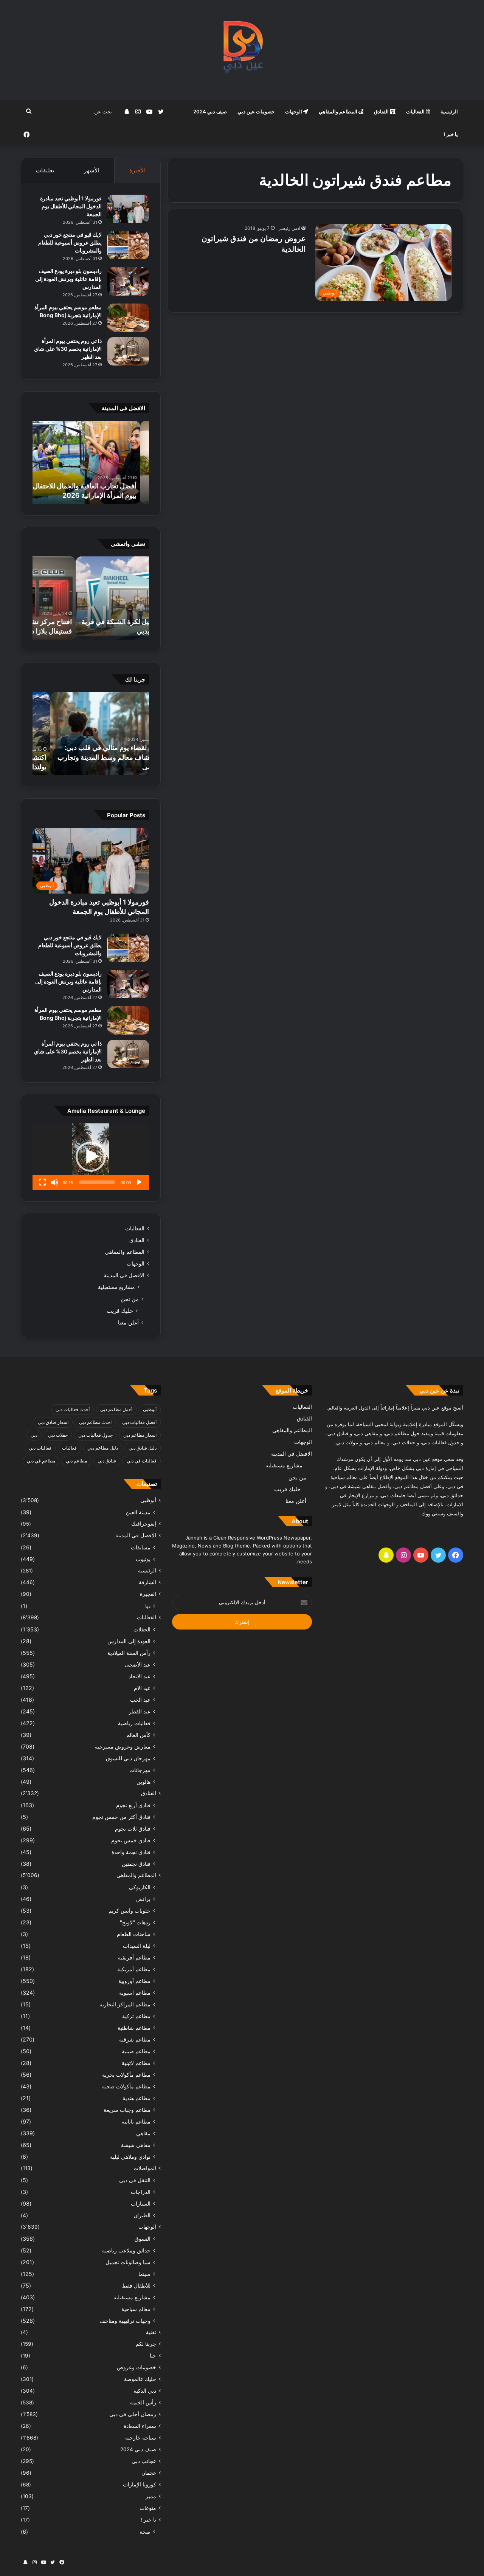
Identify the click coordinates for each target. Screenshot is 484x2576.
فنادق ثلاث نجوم (133, 1829)
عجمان (149, 2473)
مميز (151, 2496)
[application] (91, 1157)
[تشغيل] (139, 1182)
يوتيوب (143, 1559)
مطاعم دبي (76, 1461)
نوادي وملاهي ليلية (130, 2157)
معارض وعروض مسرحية (123, 1747)
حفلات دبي (58, 1435)
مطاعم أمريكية (134, 1969)
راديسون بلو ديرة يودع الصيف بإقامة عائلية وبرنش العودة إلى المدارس (68, 279)
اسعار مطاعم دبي (140, 1435)
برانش (143, 1899)
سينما (144, 2274)
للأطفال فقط (136, 2286)
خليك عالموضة (140, 2379)
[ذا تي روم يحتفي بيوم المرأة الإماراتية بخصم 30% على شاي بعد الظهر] (128, 351)
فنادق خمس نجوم (131, 1840)
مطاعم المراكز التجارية (125, 2004)
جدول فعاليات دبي (95, 1435)
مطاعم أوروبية (134, 1981)
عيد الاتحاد (140, 1676)
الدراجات (141, 2192)
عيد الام (142, 1688)
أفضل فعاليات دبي (139, 1422)
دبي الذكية (145, 2391)
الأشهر (92, 170)
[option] (91, 462)
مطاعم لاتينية (136, 2063)
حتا (153, 2356)
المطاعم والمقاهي (339, 112)
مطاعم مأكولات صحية (126, 2086)
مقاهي (143, 2133)
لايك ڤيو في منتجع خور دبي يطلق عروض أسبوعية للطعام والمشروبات (70, 242)
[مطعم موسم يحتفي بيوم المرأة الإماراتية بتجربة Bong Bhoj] (128, 318)
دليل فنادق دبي (143, 1448)
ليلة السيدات (137, 1946)
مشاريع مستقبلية (116, 1287)
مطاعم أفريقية (134, 1957)
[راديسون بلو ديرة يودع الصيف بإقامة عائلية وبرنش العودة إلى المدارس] (128, 281)
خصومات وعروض (137, 2367)
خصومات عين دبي (256, 112)
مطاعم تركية (136, 2016)
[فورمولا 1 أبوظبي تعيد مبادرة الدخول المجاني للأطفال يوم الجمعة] (128, 209)
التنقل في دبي (135, 2180)
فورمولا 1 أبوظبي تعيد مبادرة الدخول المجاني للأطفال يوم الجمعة (71, 206)
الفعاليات (416, 112)
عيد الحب (140, 1700)
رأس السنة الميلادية (129, 1653)
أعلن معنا (128, 1322)
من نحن (130, 1299)
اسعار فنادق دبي (53, 1422)
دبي (34, 1435)
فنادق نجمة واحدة (131, 1852)
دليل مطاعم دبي (103, 1448)
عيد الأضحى (138, 1664)
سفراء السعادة (140, 2426)
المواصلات (145, 2168)
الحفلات (142, 1629)
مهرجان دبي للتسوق (128, 1758)
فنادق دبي (107, 1461)
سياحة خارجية (141, 2438)
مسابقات (141, 1547)
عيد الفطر (140, 1711)
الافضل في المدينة (124, 1275)
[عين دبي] (242, 50)
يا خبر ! (451, 134)
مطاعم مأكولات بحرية (126, 2075)
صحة (145, 2532)
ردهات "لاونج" (135, 1922)
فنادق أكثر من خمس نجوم (121, 1817)
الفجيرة (148, 1594)
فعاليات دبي (40, 1448)
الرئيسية (449, 112)
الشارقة (147, 1582)
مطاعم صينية (136, 2051)
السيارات (141, 2203)
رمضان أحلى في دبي (133, 2414)
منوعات (148, 2508)
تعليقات (45, 170)
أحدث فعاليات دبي (73, 1409)
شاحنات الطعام (134, 1934)
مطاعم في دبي (41, 1461)
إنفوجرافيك (144, 1524)
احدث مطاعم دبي (95, 1422)
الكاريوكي (140, 1887)
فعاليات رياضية (134, 1723)
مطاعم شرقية (135, 2039)
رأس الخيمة (143, 2403)
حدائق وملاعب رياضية (126, 2250)
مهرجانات (140, 1770)
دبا (148, 1606)
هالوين (143, 1782)
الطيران (142, 2215)
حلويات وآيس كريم (130, 1911)
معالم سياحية (136, 2309)
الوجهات (294, 112)
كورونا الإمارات (140, 2485)
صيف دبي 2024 (210, 112)
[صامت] (54, 1182)
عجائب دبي (144, 2461)
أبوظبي (150, 1409)
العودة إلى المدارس (129, 1641)
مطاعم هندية (137, 2098)
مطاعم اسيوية (135, 1993)
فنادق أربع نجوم (133, 1805)
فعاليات (69, 1448)
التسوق (143, 2239)
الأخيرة (137, 170)
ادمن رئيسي (289, 228)
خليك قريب (120, 1311)
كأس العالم (138, 1735)
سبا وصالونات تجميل (128, 2262)
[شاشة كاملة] (42, 1182)
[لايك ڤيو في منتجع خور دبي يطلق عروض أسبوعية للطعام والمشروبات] (128, 245)
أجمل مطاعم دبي (116, 1409)
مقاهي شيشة (136, 2145)
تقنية (151, 2332)
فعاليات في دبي (142, 1461)
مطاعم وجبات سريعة (127, 2110)
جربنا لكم (146, 2344)
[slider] (97, 1182)
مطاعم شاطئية (134, 2028)
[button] (91, 1157)
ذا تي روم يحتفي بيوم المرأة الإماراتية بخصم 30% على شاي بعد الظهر (68, 349)
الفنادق (382, 112)
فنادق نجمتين (136, 1864)
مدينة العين (138, 1512)
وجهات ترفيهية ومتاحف (125, 2321)
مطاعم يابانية (136, 2121)
